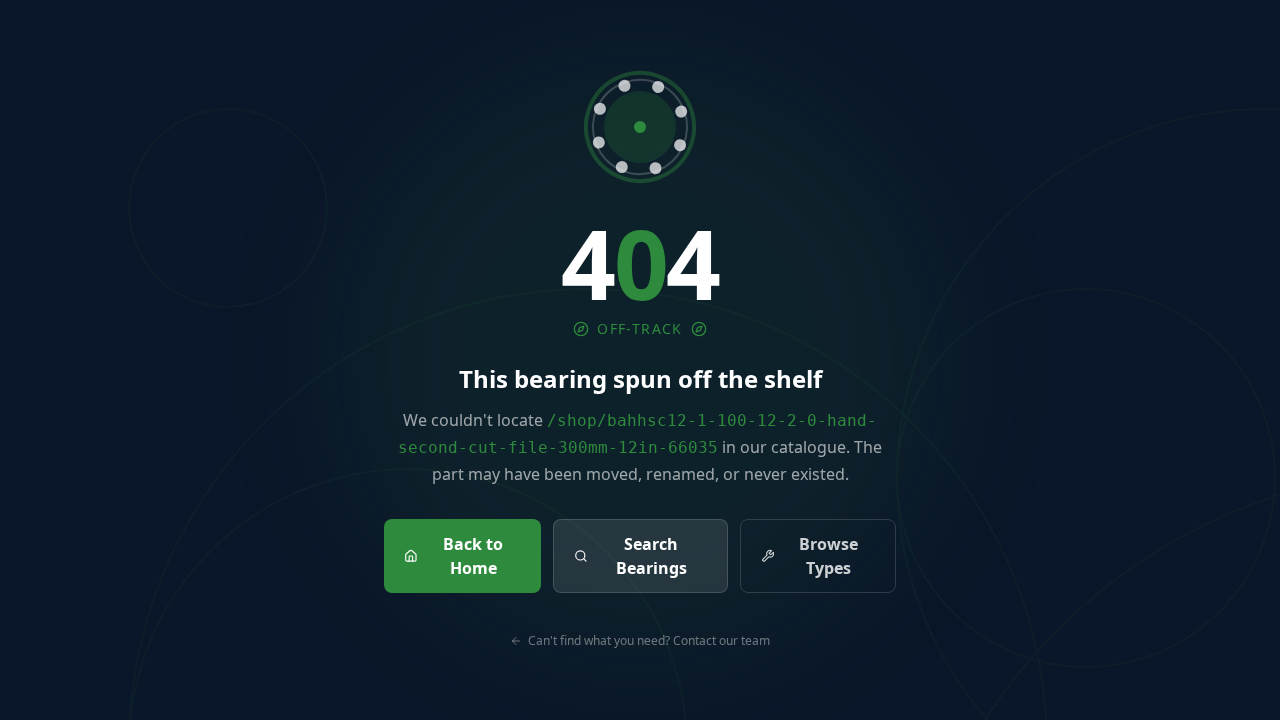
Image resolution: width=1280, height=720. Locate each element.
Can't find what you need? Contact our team (649, 641)
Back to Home (473, 556)
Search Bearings (651, 556)
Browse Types (828, 556)
